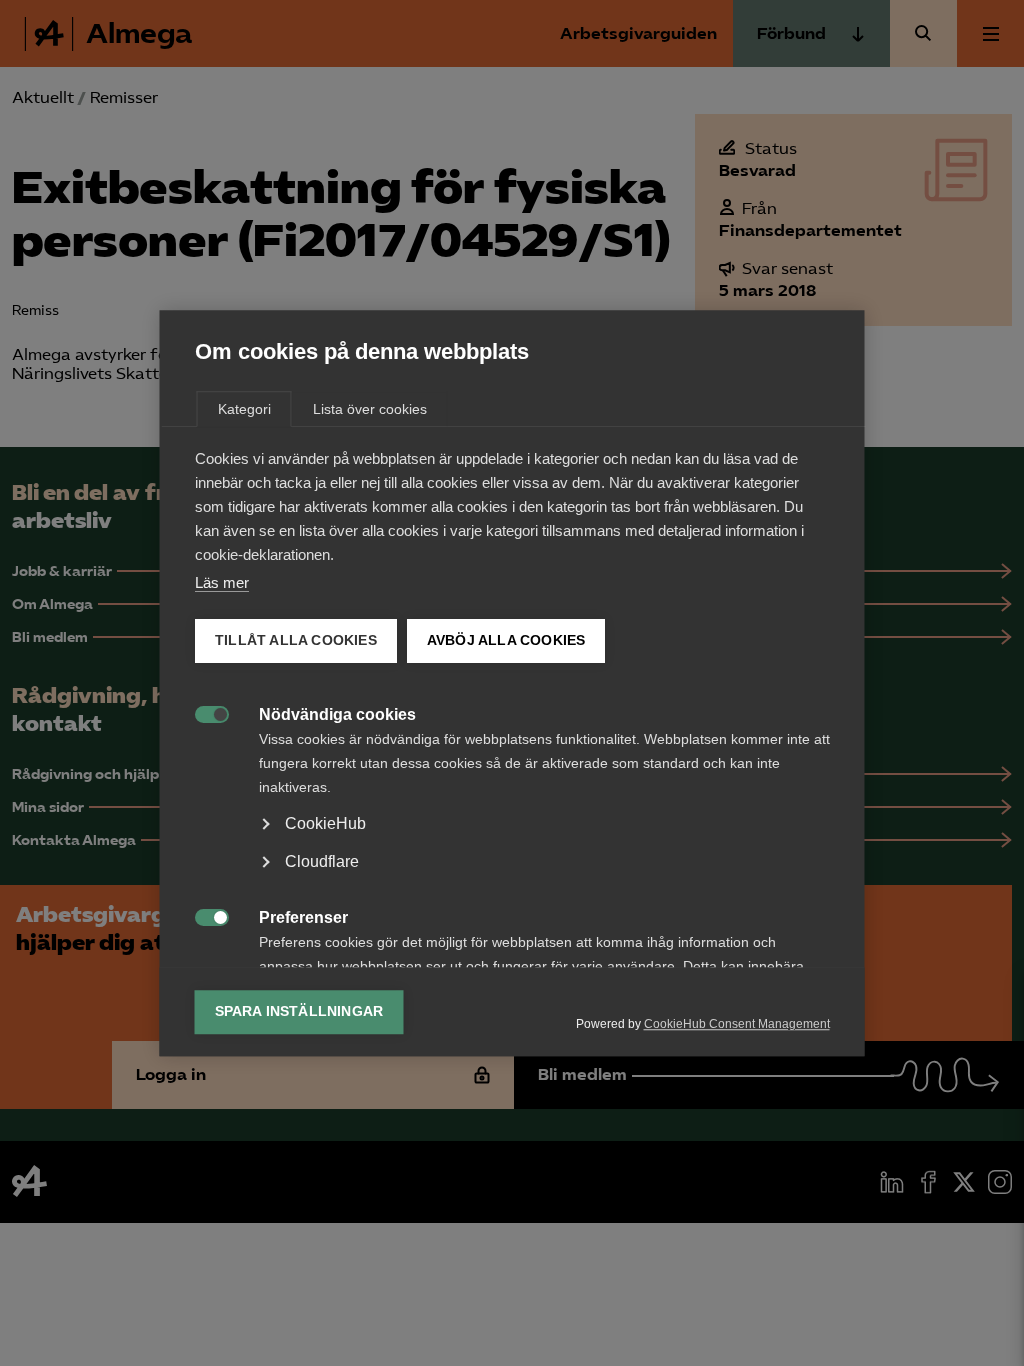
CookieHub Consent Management (737, 1024)
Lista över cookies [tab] (370, 409)
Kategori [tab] (244, 409)
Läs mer (222, 582)
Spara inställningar (299, 1011)
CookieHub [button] (325, 823)
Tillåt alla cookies (296, 640)
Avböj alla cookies (505, 640)
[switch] (201, 712)
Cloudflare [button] (322, 861)
